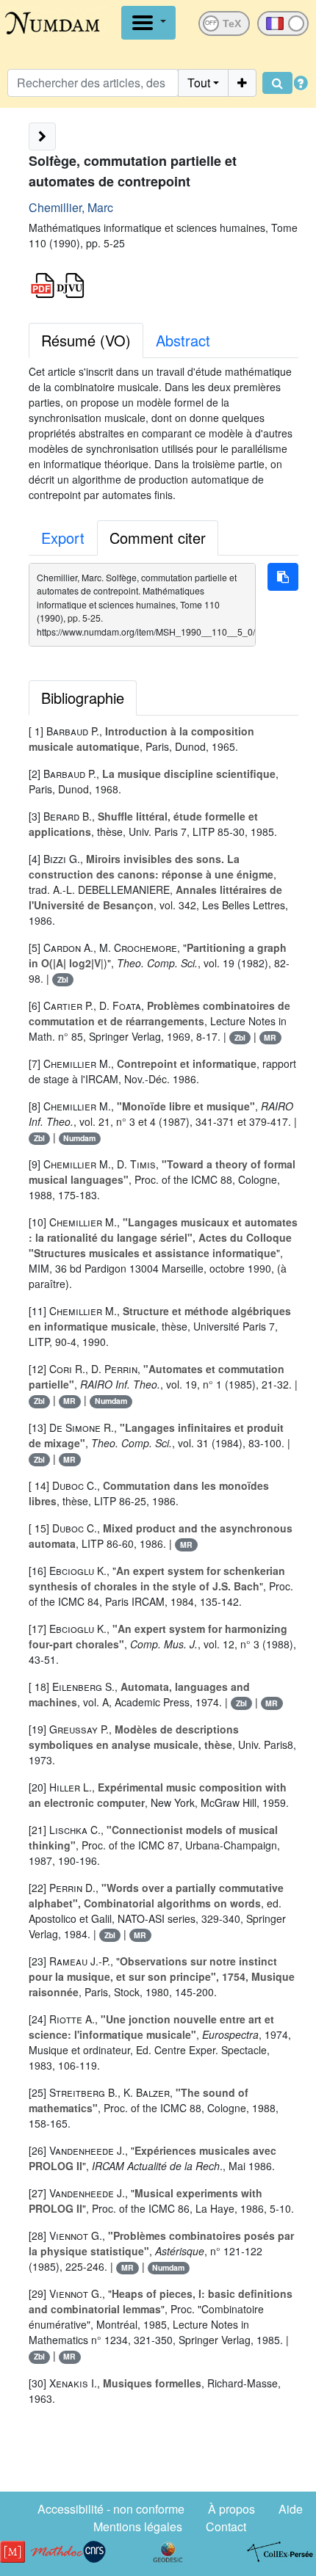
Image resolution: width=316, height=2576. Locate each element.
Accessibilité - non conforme (111, 2509)
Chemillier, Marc (71, 207)
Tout (199, 83)
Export (63, 538)
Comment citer (158, 538)
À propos (231, 2509)
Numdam (79, 1138)
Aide (291, 2509)
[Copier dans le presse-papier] (283, 577)
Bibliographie (83, 698)
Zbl (63, 979)
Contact (226, 2526)
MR (270, 1037)
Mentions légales (138, 2526)
